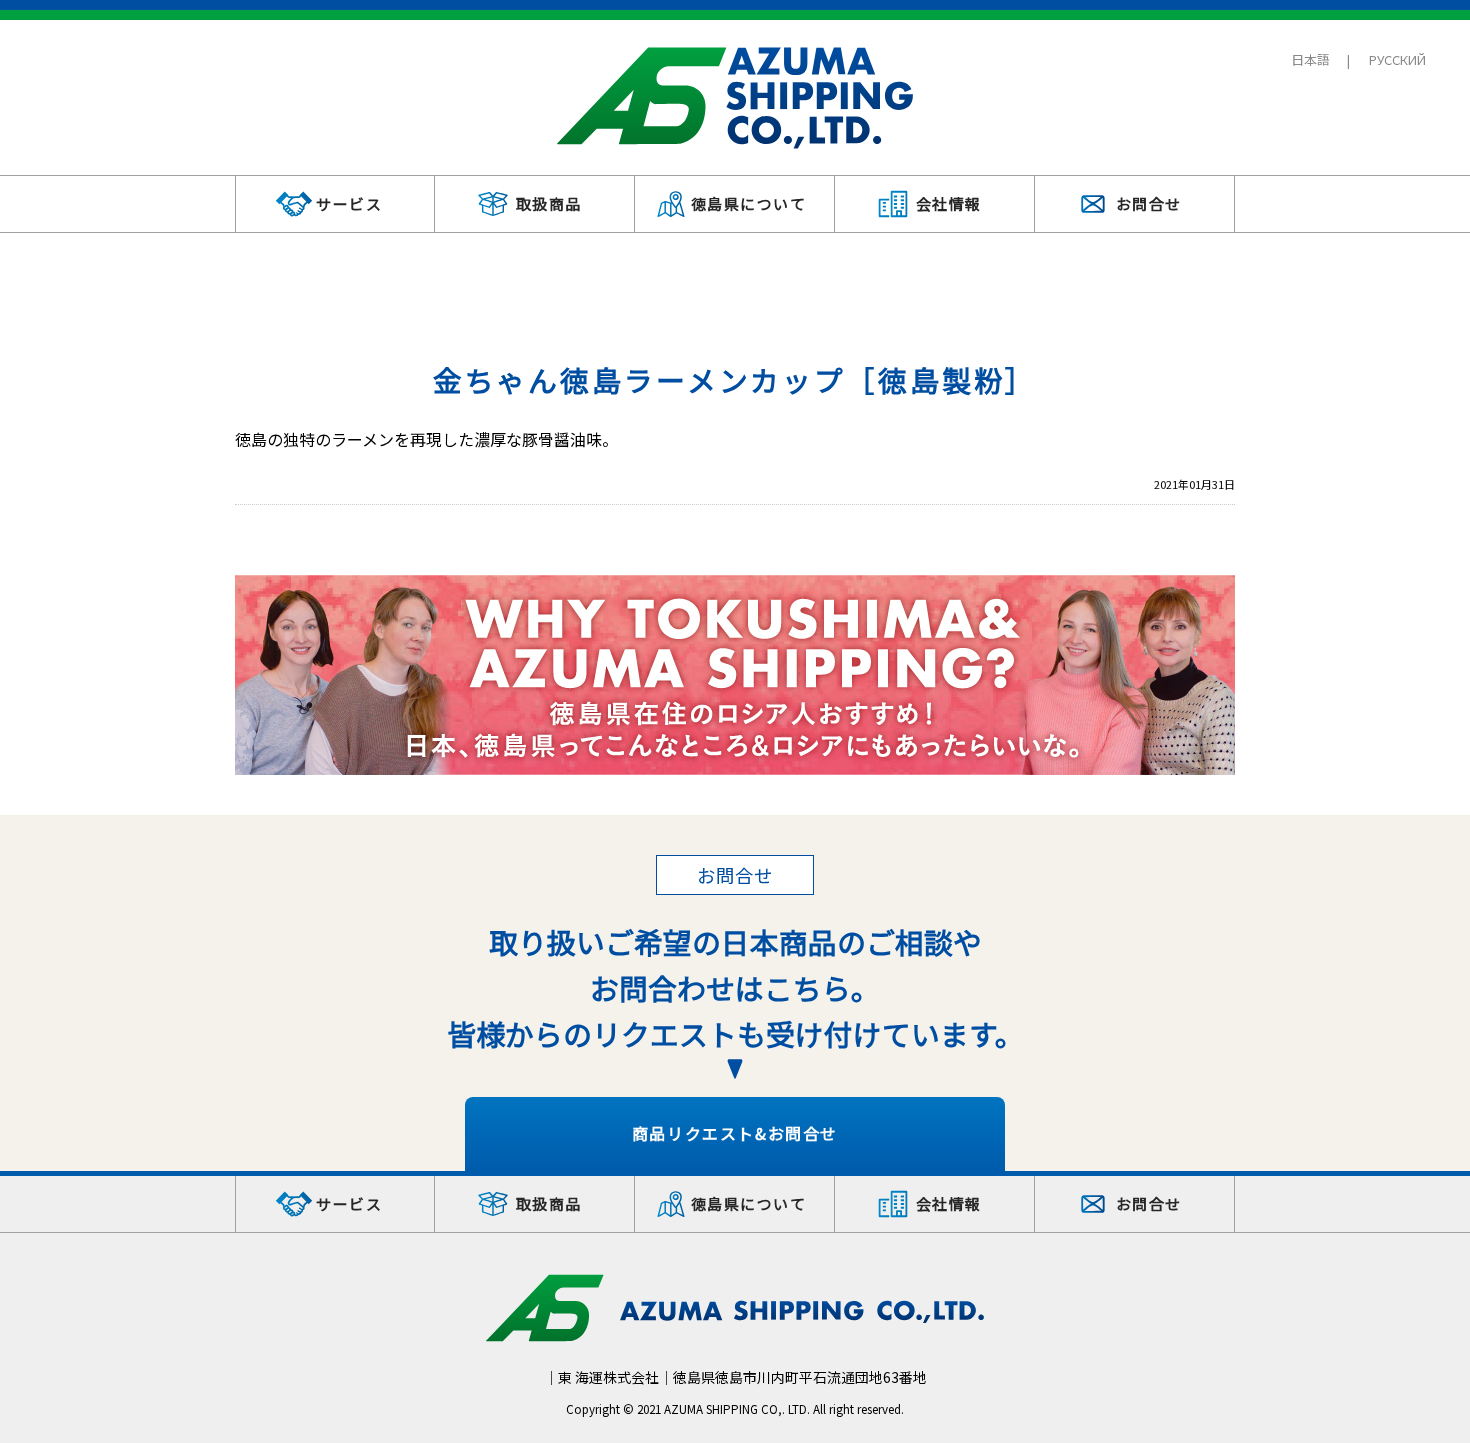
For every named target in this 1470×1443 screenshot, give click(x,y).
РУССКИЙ (1397, 59)
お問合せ (1149, 203)
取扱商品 (549, 203)
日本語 (1310, 59)
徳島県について (749, 203)
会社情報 (949, 203)
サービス (349, 203)
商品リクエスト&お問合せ (735, 1133)
